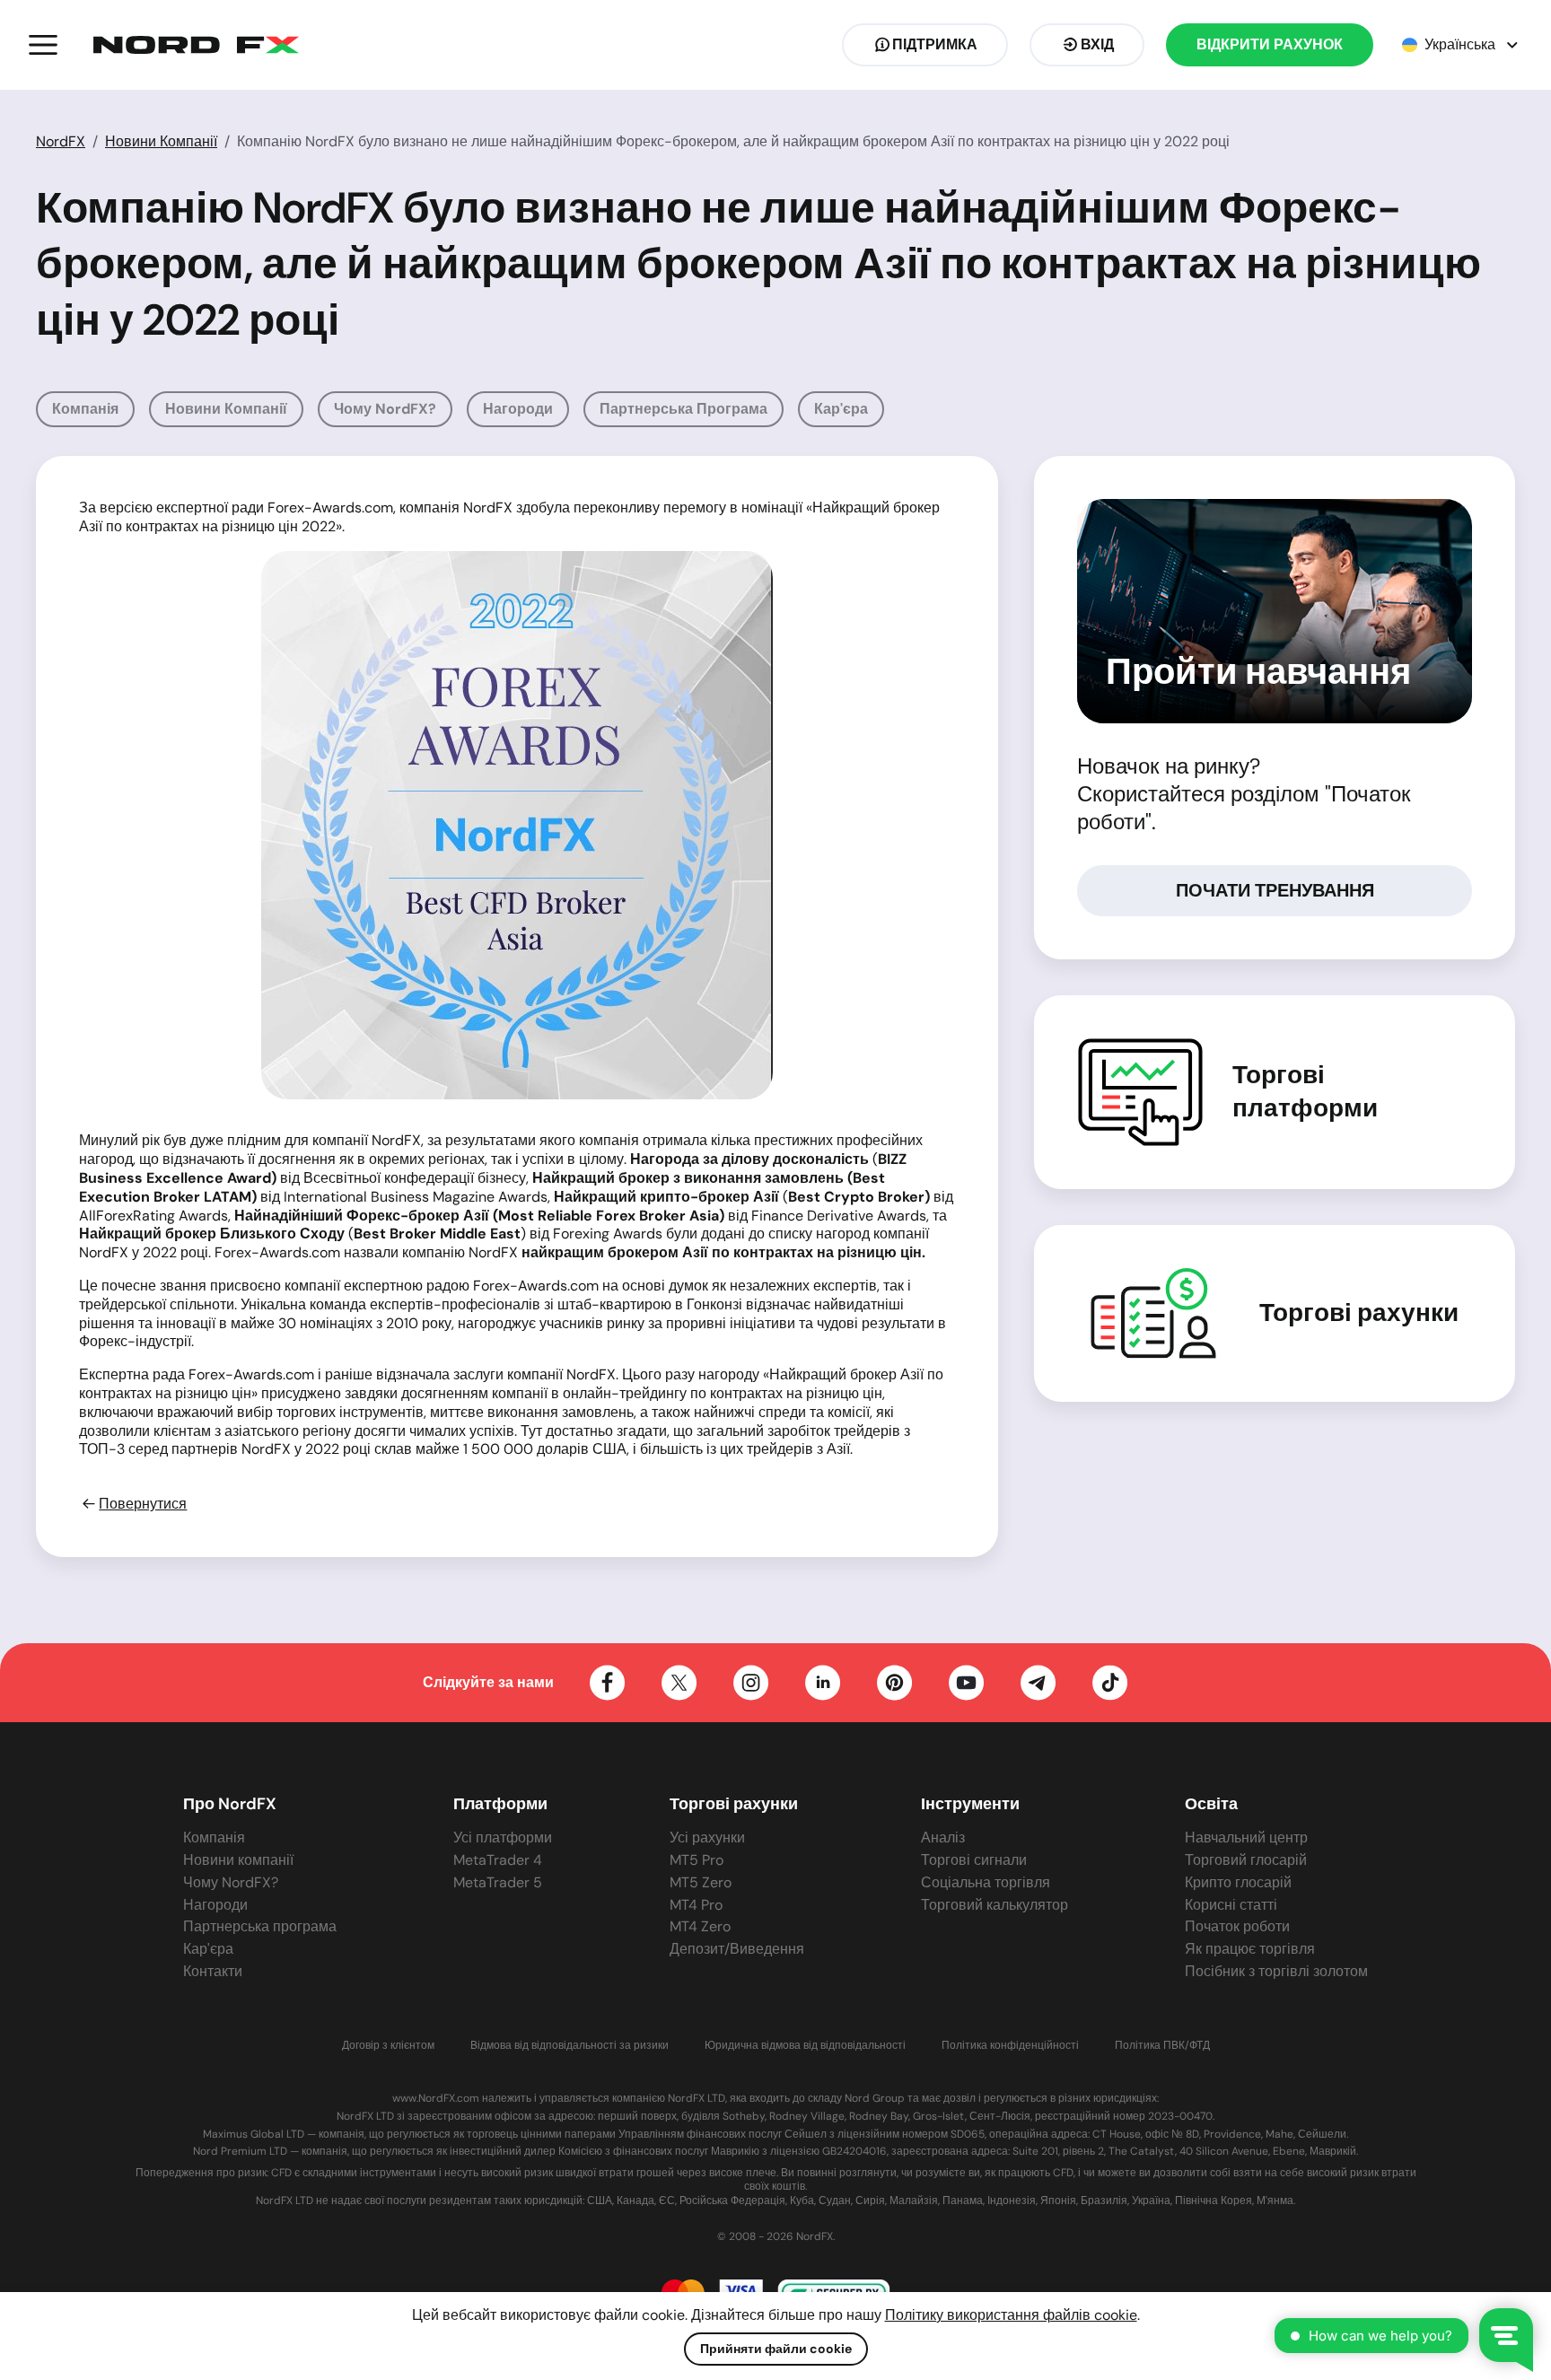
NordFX (61, 141)
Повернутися (143, 1504)
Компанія (85, 409)
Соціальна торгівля (986, 1882)
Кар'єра (841, 409)
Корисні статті (1231, 1905)
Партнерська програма (683, 409)
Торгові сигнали (974, 1860)
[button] (43, 45)
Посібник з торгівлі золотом (1276, 1971)
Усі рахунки (707, 1837)
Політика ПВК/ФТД (1162, 2046)
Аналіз (943, 1837)
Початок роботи (1237, 1926)
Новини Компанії (161, 141)
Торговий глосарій (1246, 1860)
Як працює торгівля (1250, 1949)
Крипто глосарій (1238, 1882)
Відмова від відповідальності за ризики (570, 2046)
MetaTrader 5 (498, 1882)
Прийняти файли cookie (776, 2349)
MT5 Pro (697, 1860)
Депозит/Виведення (737, 1949)
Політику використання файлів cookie (1011, 2315)
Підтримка (935, 44)
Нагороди (518, 409)
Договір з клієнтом (388, 2046)
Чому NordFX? (385, 409)
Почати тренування (1275, 890)
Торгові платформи (1305, 1091)
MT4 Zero (700, 1926)
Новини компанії (226, 409)
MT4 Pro (696, 1905)
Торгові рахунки (1359, 1313)
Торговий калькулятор (995, 1905)
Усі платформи (503, 1837)
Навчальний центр (1246, 1837)
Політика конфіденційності (1010, 2046)
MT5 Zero (701, 1882)
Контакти (213, 1971)
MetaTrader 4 (498, 1860)
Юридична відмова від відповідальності (805, 2046)
